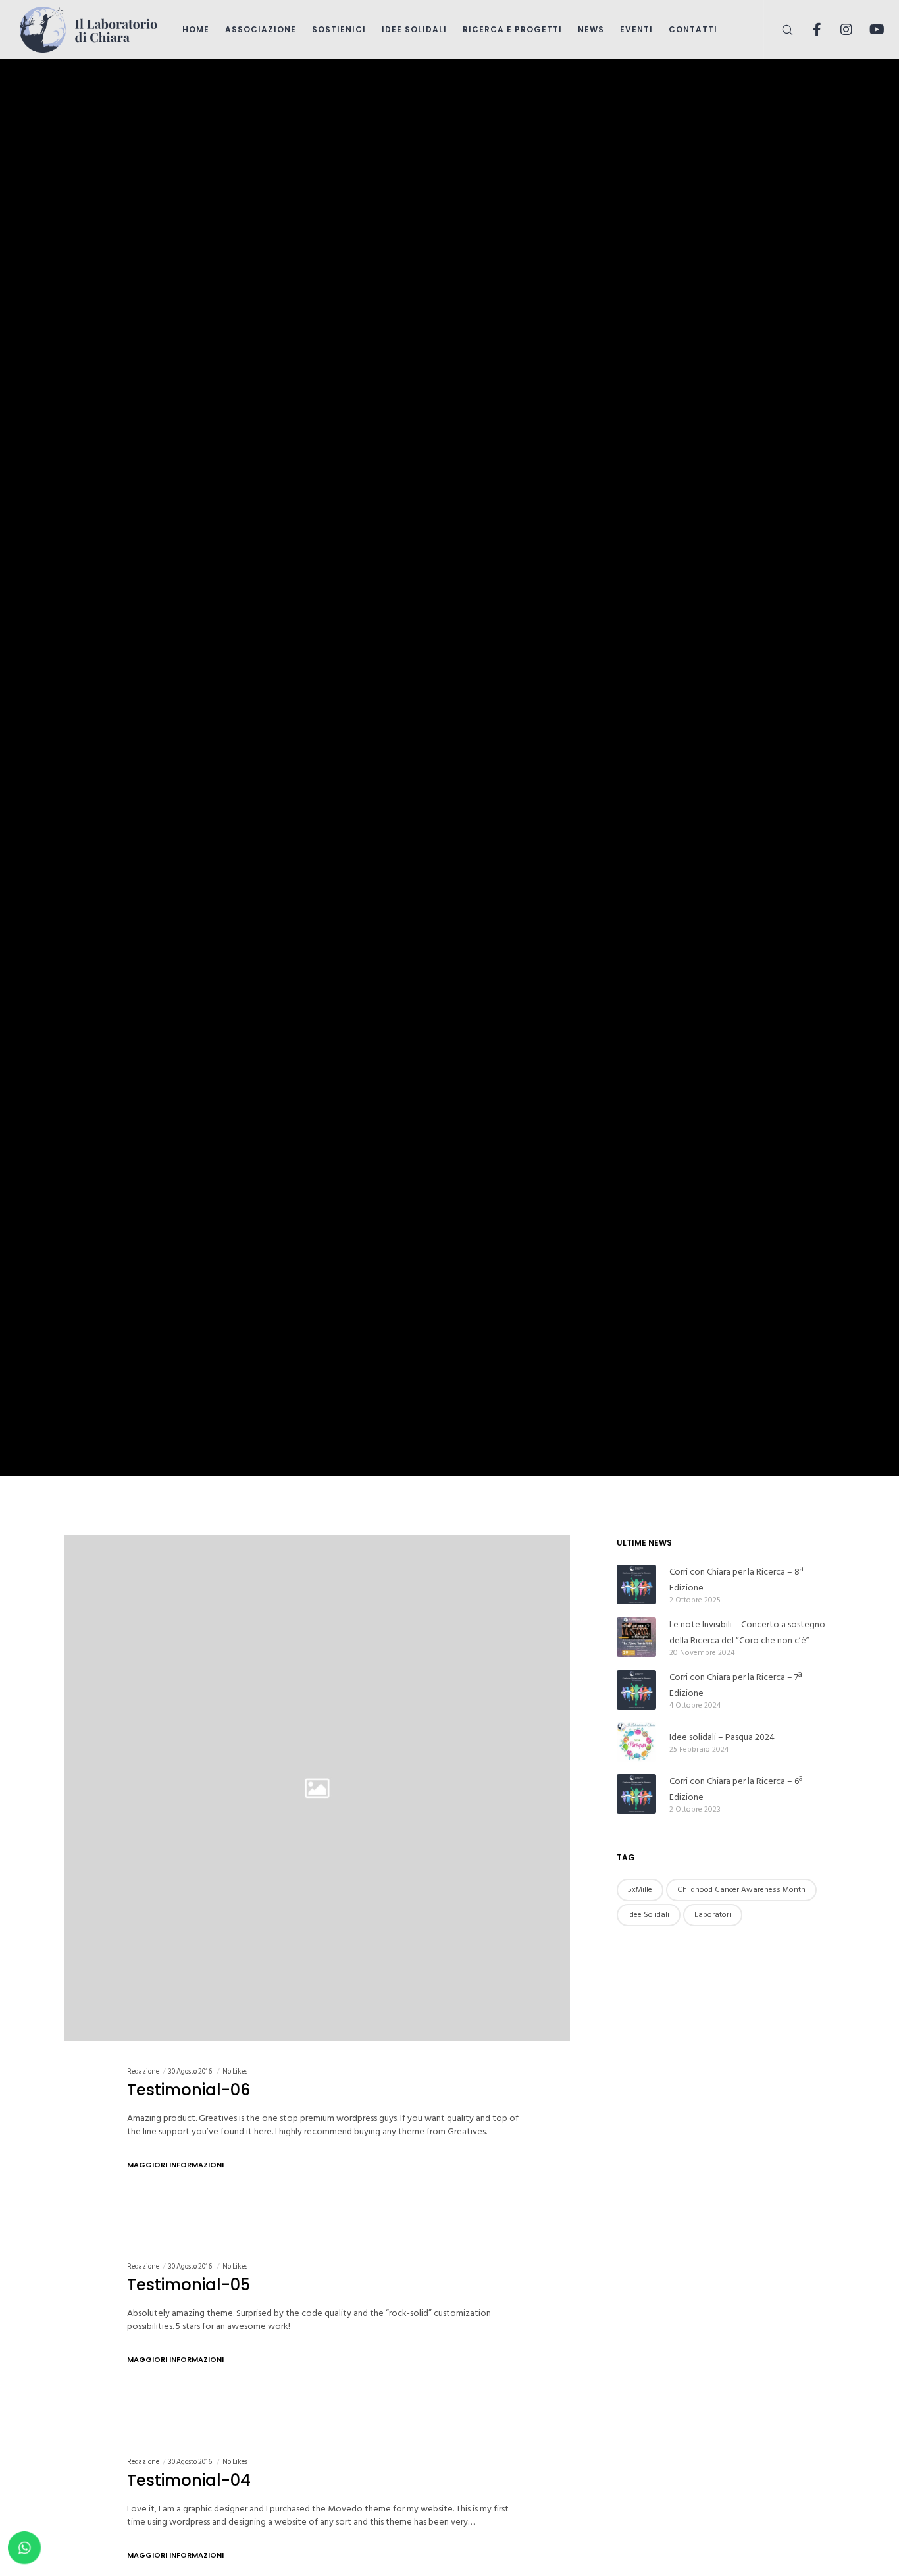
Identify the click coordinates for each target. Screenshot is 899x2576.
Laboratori (713, 1915)
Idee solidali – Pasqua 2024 (722, 1737)
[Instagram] (838, 30)
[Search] (779, 30)
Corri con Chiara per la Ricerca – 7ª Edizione (735, 1685)
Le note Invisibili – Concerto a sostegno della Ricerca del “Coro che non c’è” (747, 1632)
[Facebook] (809, 30)
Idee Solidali (649, 1915)
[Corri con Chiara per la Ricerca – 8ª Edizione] (636, 1585)
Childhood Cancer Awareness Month (741, 1890)
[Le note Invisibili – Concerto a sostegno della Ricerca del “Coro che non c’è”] (636, 1637)
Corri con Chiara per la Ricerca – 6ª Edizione (736, 1789)
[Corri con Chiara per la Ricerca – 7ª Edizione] (636, 1690)
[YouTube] (868, 30)
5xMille (640, 1890)
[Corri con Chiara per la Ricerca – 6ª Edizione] (636, 1794)
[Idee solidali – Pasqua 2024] (636, 1742)
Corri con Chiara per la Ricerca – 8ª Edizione (736, 1580)
